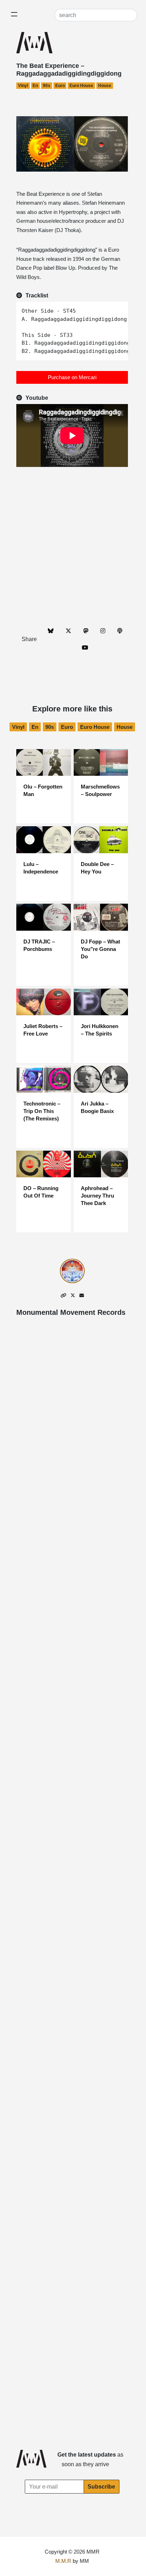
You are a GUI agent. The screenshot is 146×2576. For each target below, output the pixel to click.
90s (47, 86)
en (35, 86)
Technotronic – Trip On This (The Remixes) (42, 1111)
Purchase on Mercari (72, 377)
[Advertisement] (73, 546)
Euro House (81, 86)
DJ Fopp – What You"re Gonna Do (100, 949)
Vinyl (23, 86)
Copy (119, 308)
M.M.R (63, 2561)
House (105, 86)
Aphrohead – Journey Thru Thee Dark (97, 1196)
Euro (60, 86)
